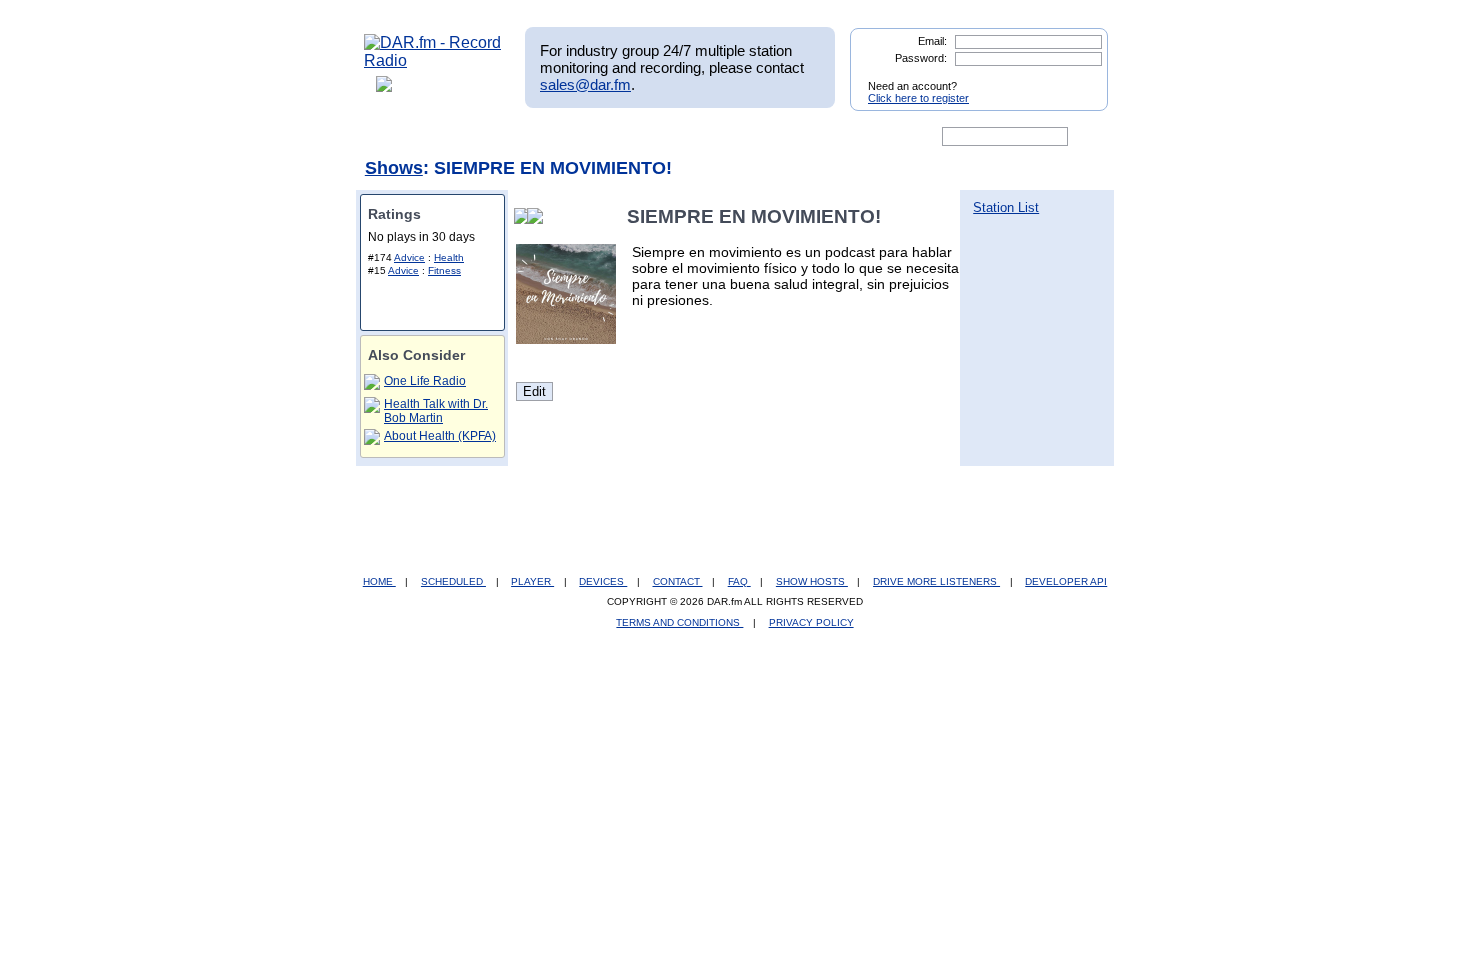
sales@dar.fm (585, 84)
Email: (932, 41)
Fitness (444, 270)
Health (449, 257)
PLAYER (532, 581)
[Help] (676, 137)
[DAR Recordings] (496, 137)
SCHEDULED (453, 581)
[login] (1077, 78)
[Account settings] (831, 137)
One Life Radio (425, 381)
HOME (379, 581)
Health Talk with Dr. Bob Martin (436, 411)
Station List (1006, 207)
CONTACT (678, 581)
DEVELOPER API (1066, 581)
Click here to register (918, 98)
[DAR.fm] (433, 60)
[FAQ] (752, 137)
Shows (394, 168)
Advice (409, 257)
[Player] (593, 137)
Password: (921, 58)
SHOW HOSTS (812, 581)
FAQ (739, 581)
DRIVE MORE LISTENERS (936, 581)
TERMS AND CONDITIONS (679, 622)
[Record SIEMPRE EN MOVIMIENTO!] (539, 216)
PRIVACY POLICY (811, 622)
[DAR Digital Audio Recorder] (398, 137)
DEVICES (603, 581)
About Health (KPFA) (440, 436)
